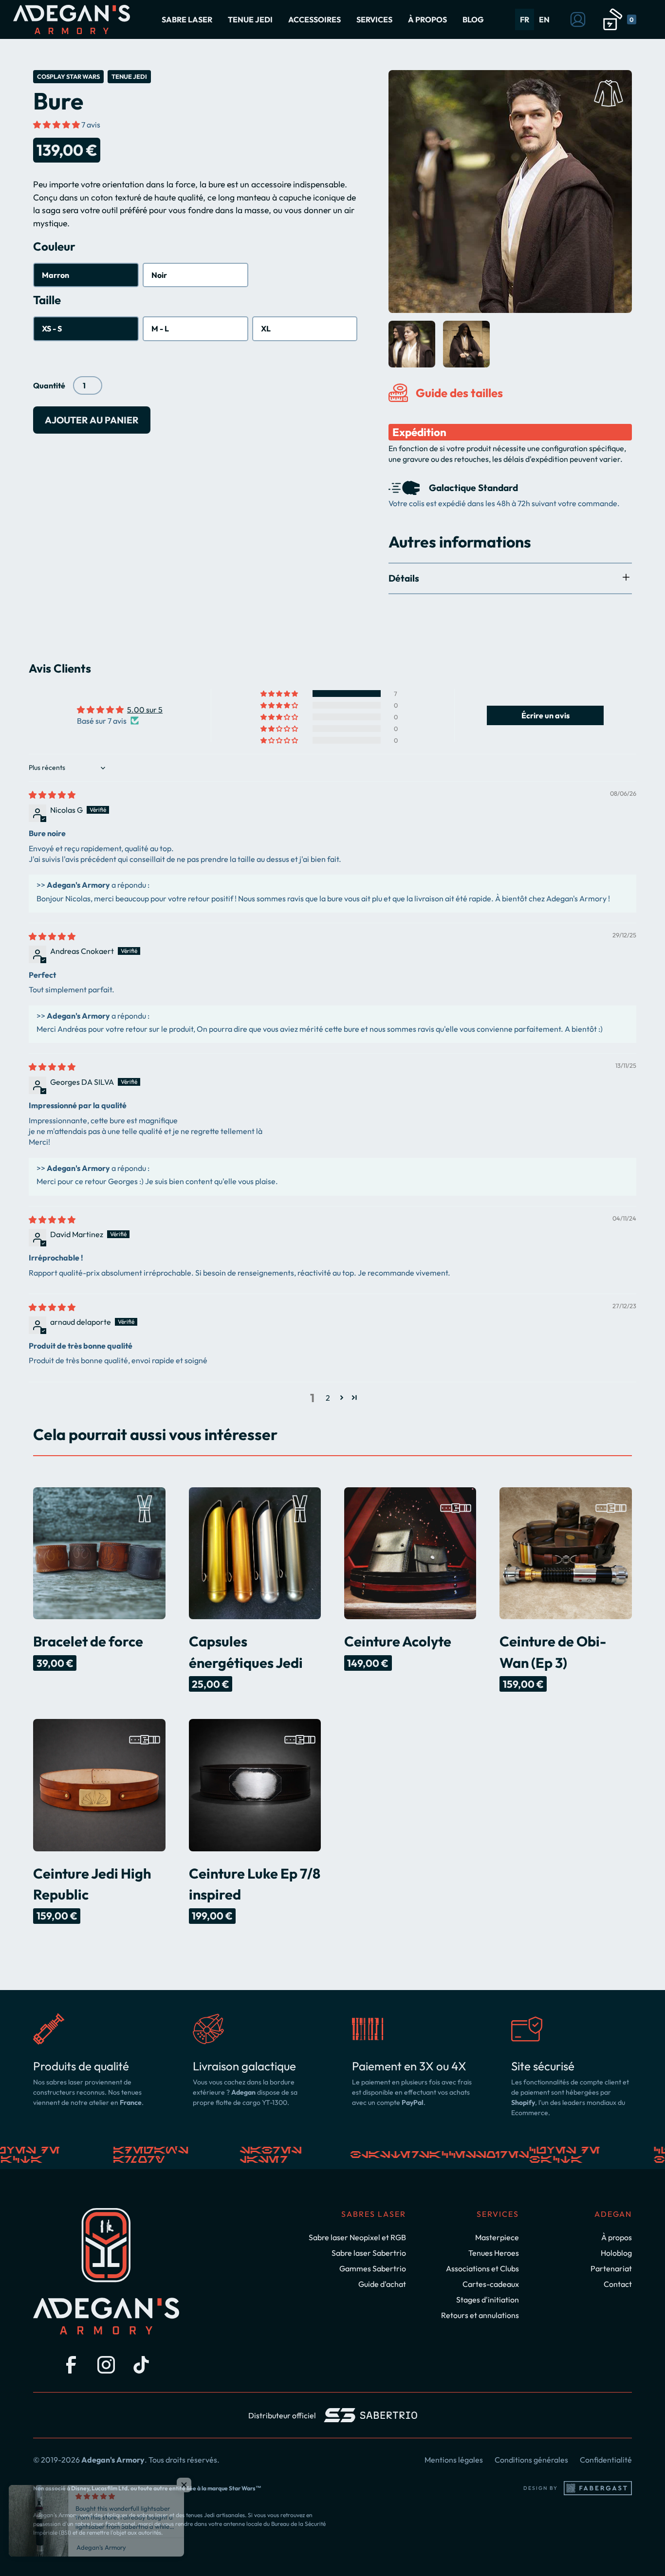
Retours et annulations (480, 2315)
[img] (52, 795)
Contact (618, 2284)
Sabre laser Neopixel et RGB (357, 2237)
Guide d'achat (382, 2284)
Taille (47, 300)
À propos (617, 2237)
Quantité (49, 385)
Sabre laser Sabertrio (369, 2253)
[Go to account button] (578, 19)
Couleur (54, 246)
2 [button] (328, 1398)
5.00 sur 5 (145, 710)
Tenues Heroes (494, 2253)
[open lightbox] (510, 192)
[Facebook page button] (71, 2365)
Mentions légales (454, 2460)
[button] (187, 19)
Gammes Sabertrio (373, 2268)
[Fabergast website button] (598, 2488)
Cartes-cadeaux (491, 2284)
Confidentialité (606, 2460)
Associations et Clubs (482, 2268)
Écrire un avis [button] (545, 715)
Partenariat (611, 2268)
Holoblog (616, 2253)
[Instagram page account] (106, 2365)
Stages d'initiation (488, 2300)
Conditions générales (531, 2460)
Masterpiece (497, 2237)
